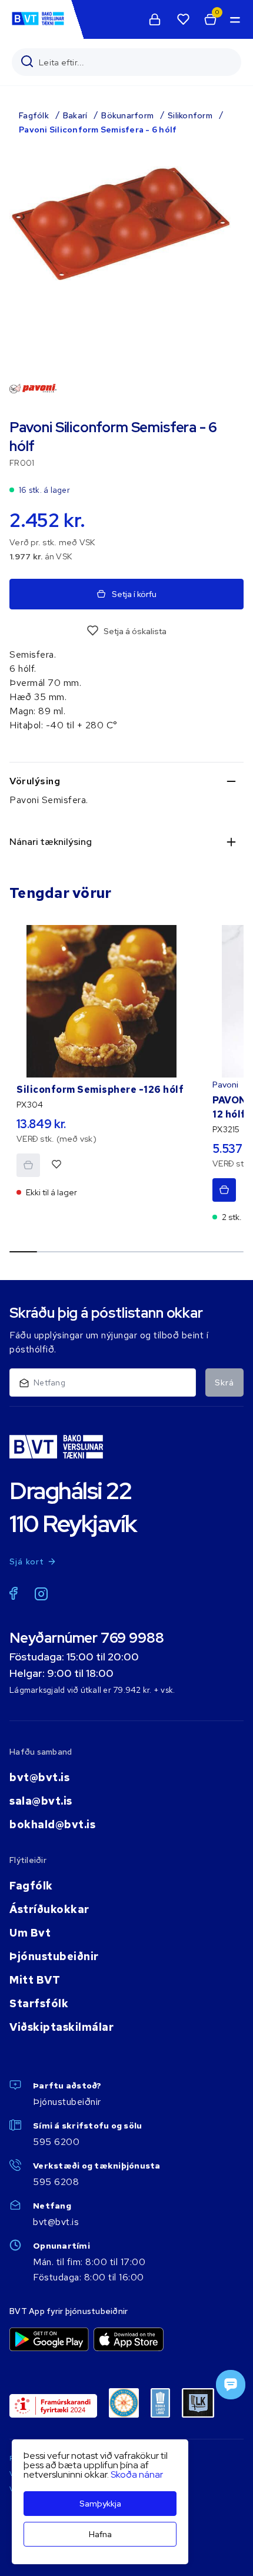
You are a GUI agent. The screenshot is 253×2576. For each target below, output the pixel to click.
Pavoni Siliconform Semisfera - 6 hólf (98, 130)
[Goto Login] (183, 19)
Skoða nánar (137, 2474)
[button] (234, 19)
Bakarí (75, 115)
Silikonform (190, 115)
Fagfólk (34, 115)
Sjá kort (27, 1561)
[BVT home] (38, 24)
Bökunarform (127, 115)
